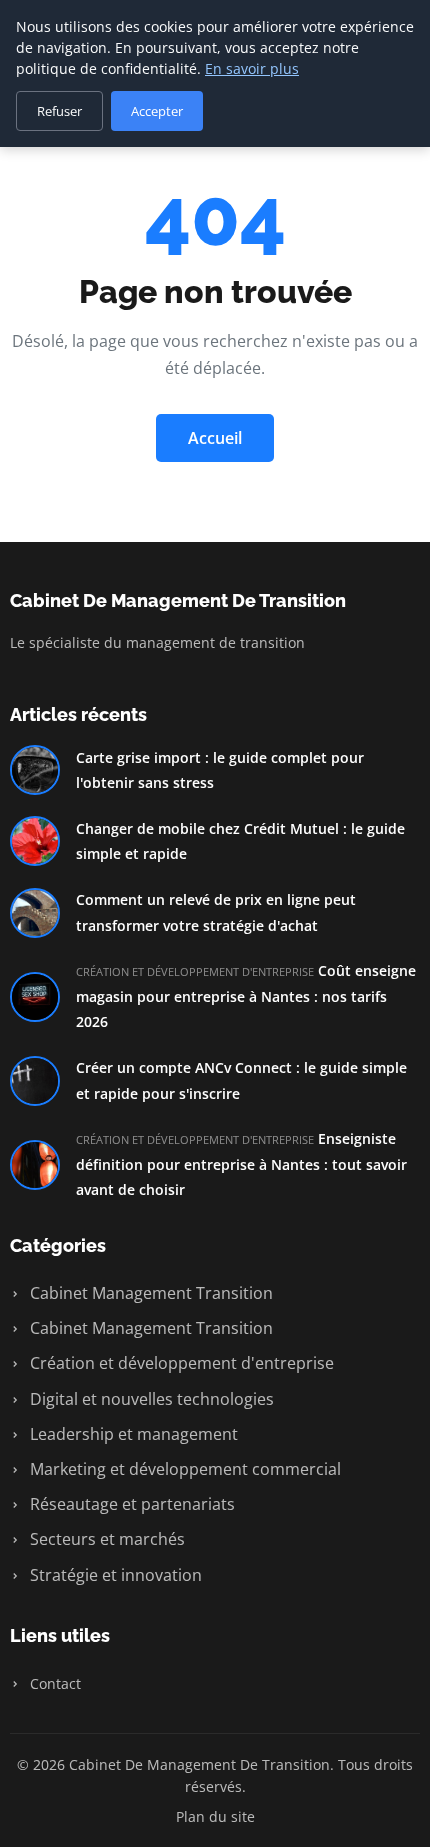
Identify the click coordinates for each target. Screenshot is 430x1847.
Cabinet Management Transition (149, 1293)
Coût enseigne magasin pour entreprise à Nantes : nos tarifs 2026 (246, 996)
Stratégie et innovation (114, 1575)
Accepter (157, 111)
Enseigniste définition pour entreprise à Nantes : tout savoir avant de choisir (241, 1164)
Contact (53, 1683)
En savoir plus (252, 68)
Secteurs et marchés (105, 1539)
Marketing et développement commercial (183, 1469)
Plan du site (215, 1816)
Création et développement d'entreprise (180, 1363)
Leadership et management (132, 1434)
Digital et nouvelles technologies (150, 1399)
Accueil (215, 438)
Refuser (59, 111)
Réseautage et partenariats (130, 1504)
